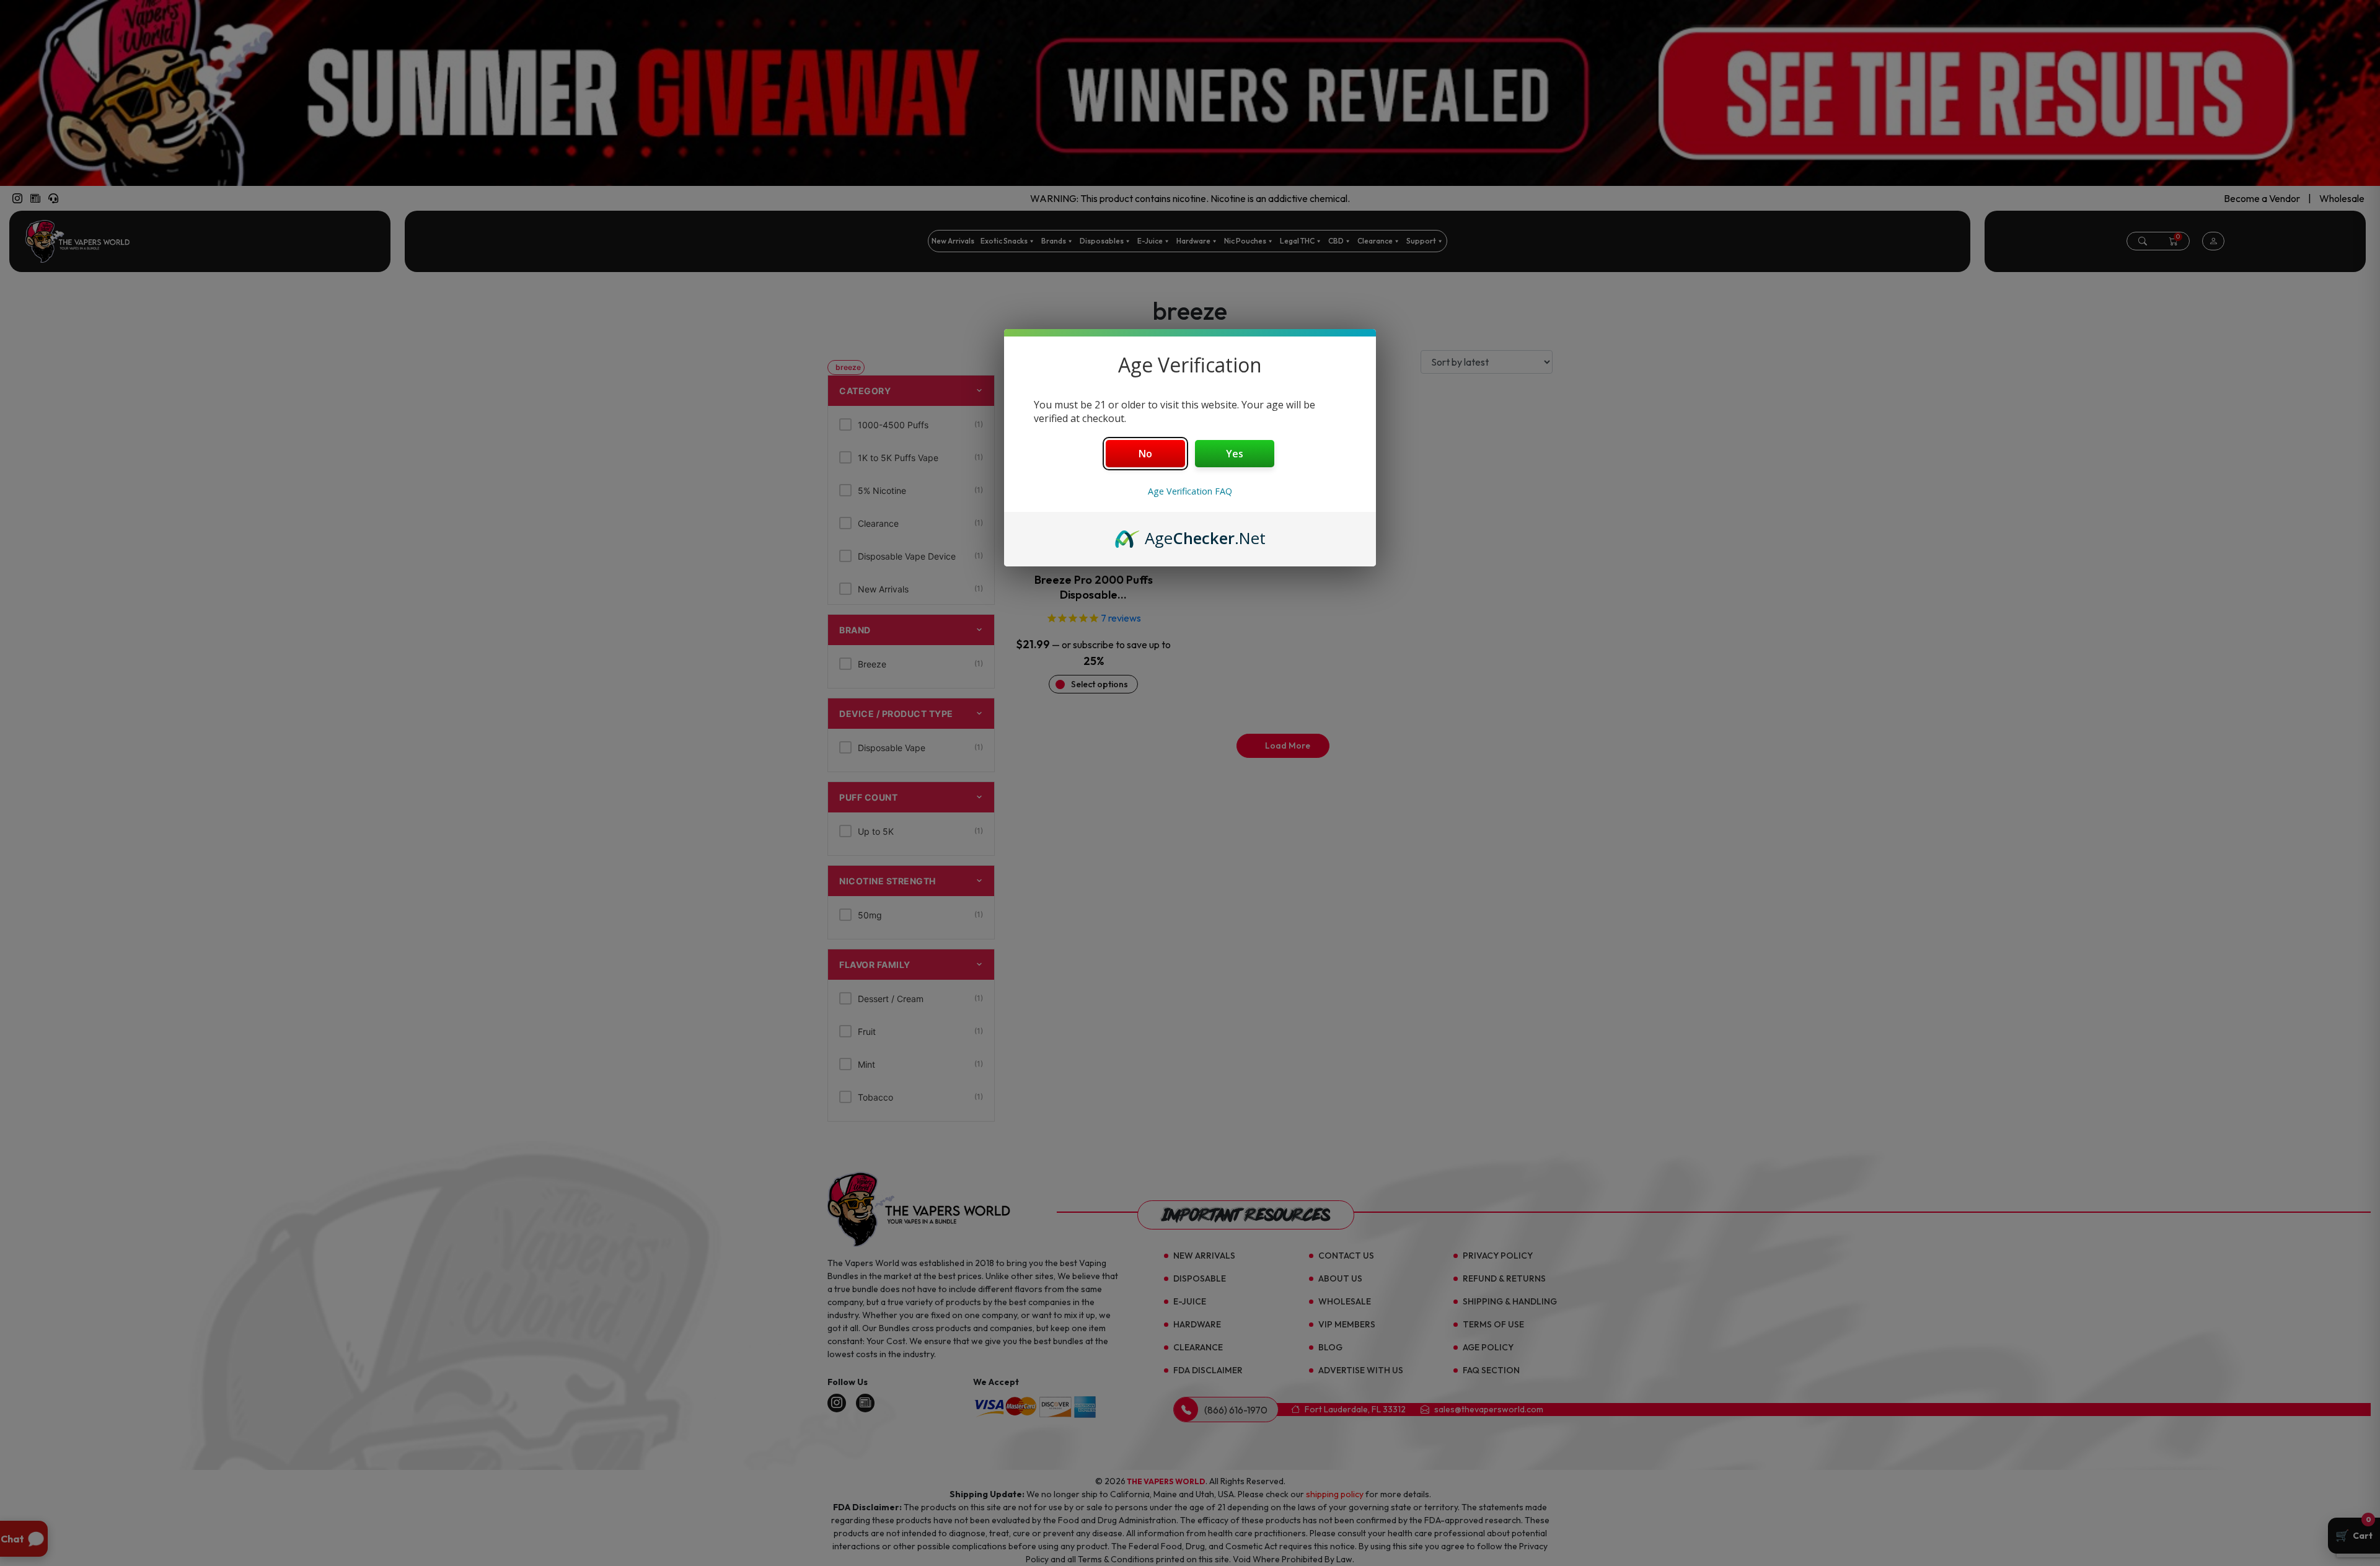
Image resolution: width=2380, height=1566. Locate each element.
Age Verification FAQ (1190, 491)
